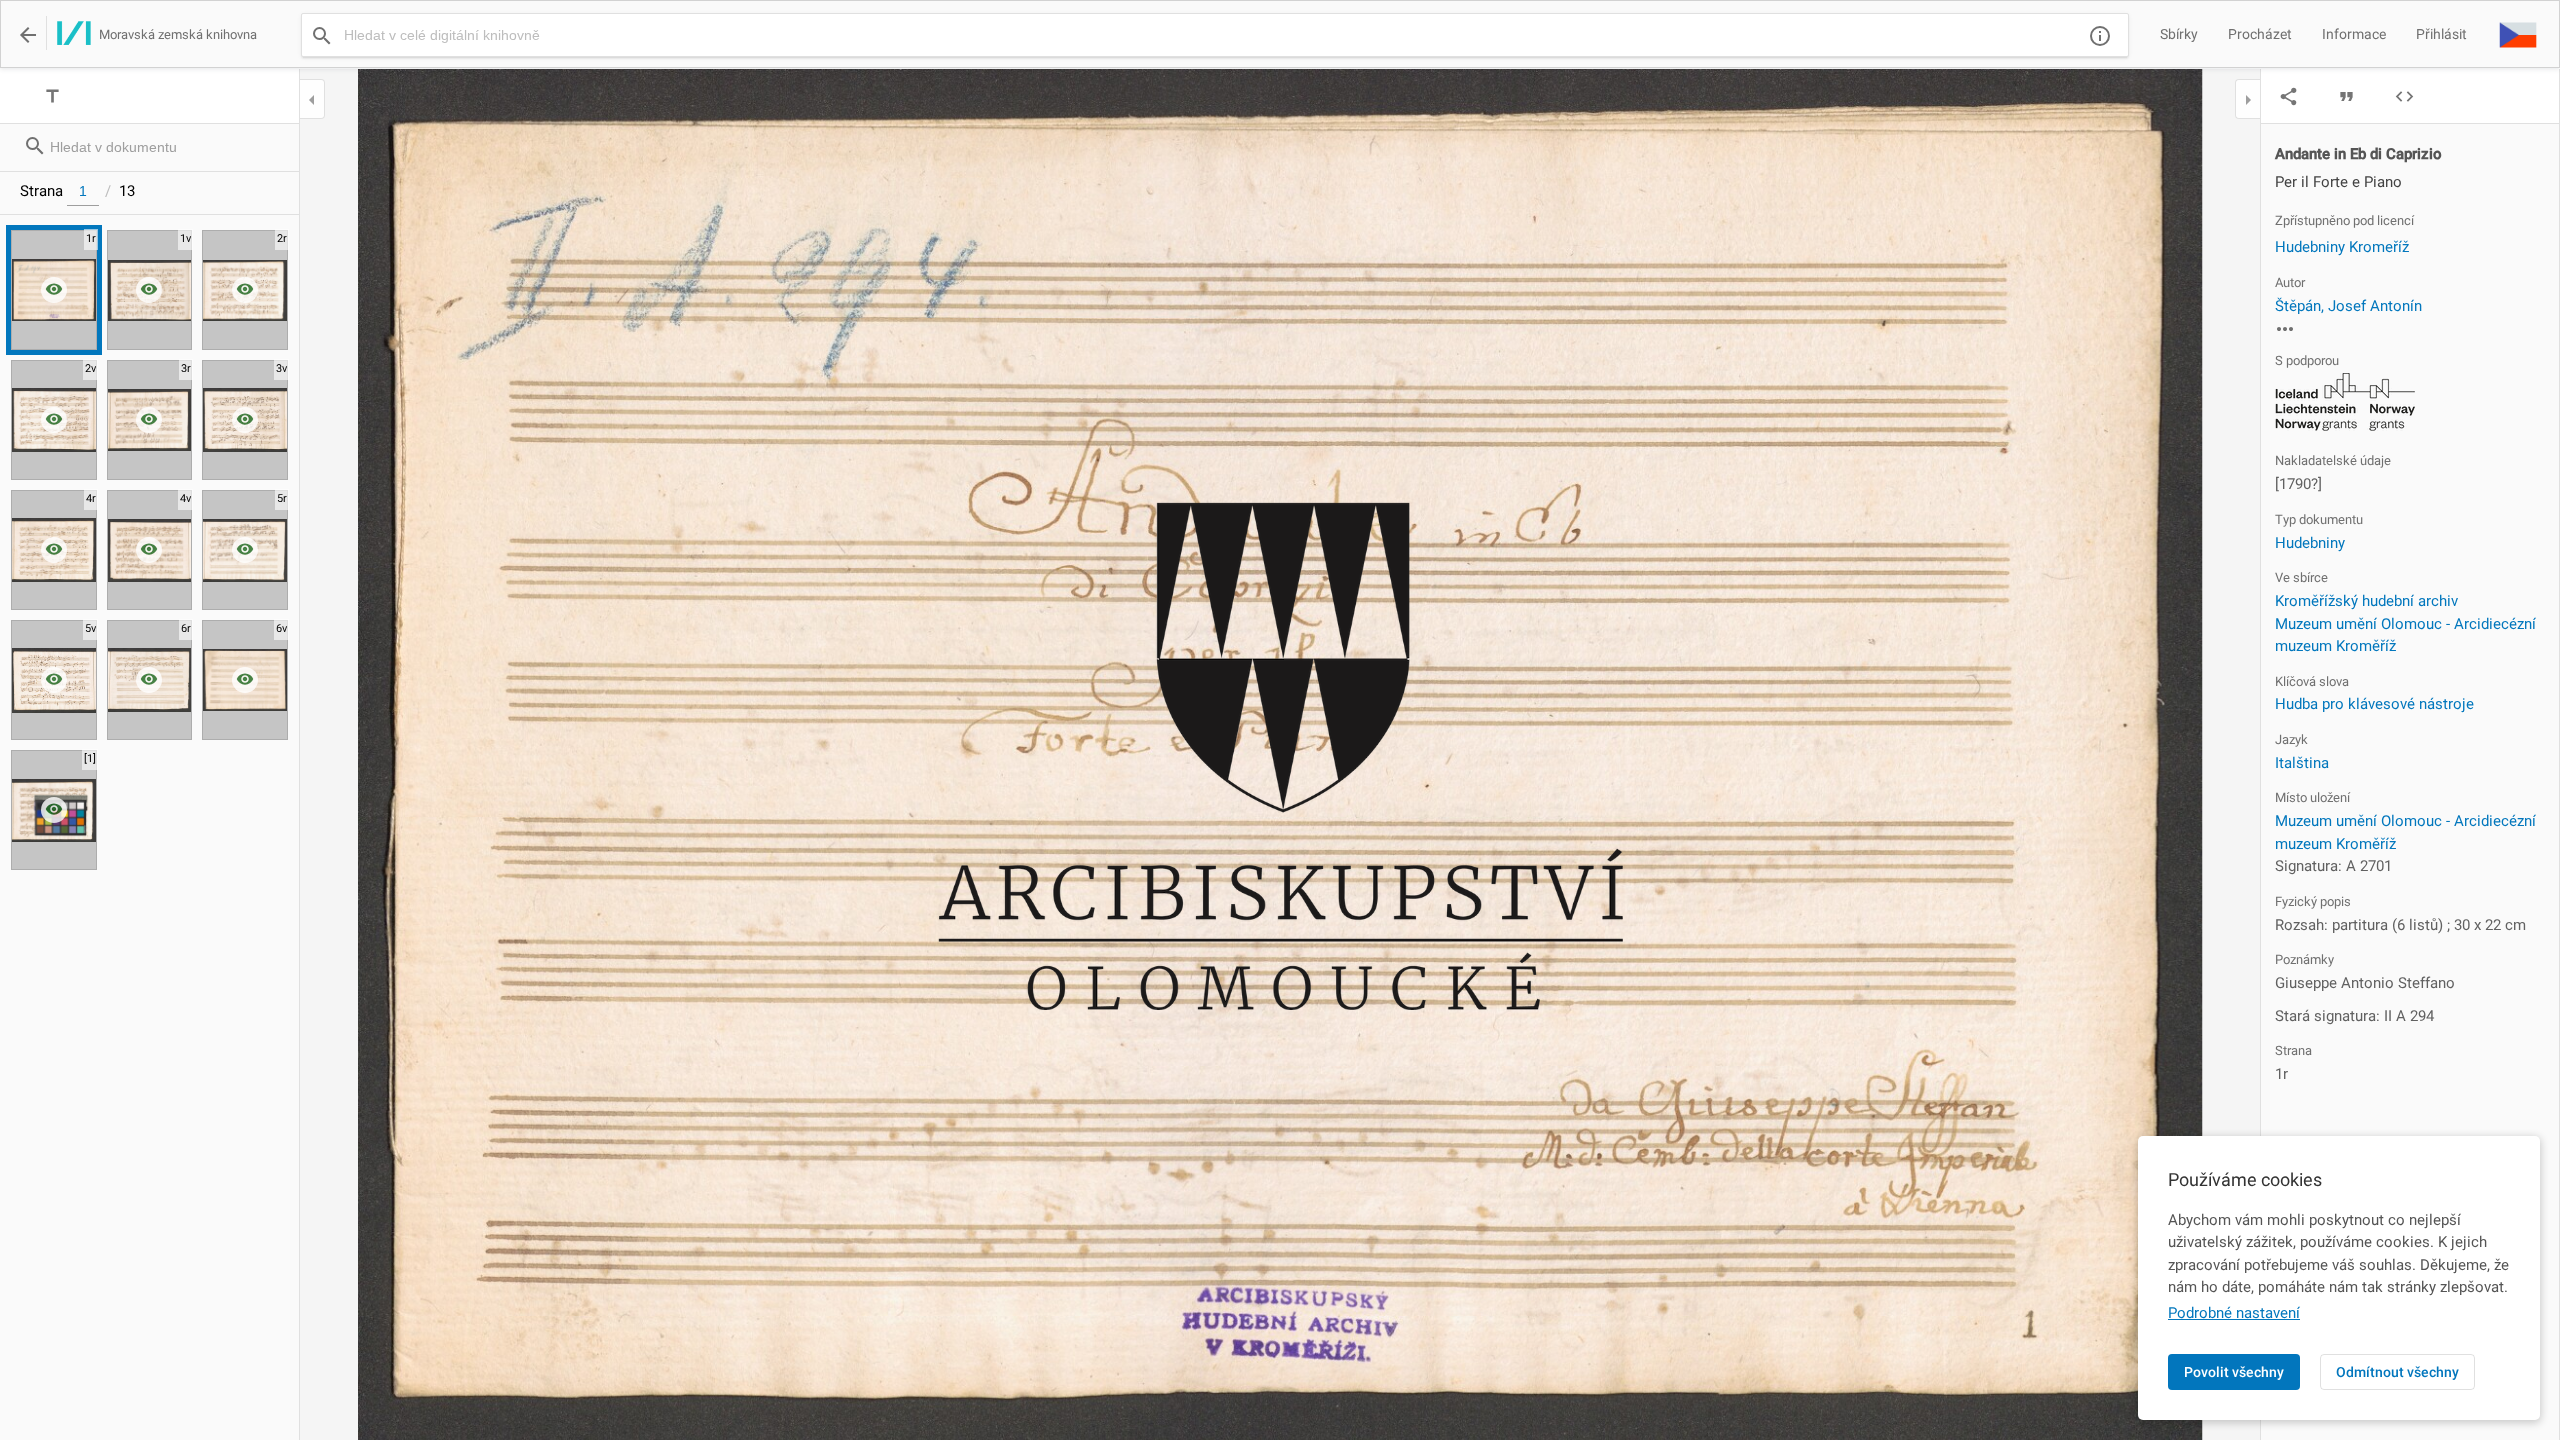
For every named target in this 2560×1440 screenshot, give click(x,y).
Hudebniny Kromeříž (2342, 247)
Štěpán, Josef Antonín (2348, 306)
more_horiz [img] (2285, 329)
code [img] (2404, 96)
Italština (2302, 763)
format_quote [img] (2346, 96)
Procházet (2260, 34)
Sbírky (2179, 34)
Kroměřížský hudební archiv (2366, 601)
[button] (2518, 34)
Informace (2354, 34)
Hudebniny (2310, 543)
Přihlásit (2441, 34)
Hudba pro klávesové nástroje (2374, 704)
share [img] (2288, 96)
